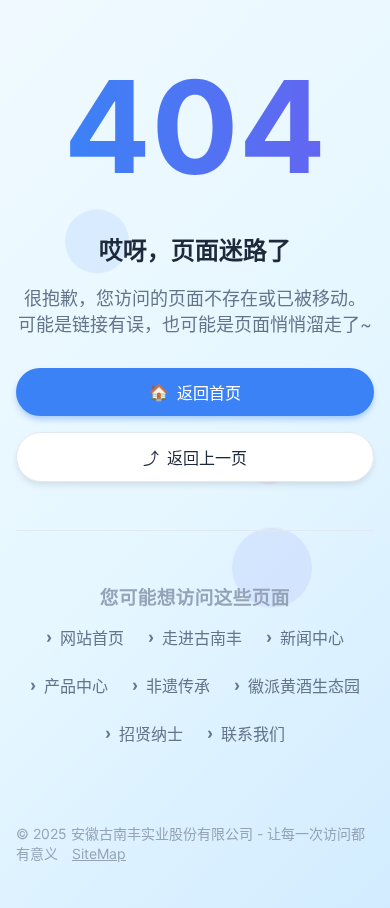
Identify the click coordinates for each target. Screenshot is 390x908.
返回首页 (195, 392)
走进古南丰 (202, 638)
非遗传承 (178, 686)
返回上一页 (195, 458)
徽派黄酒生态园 (304, 686)
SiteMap (99, 853)
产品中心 (76, 686)
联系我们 (253, 734)
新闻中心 (312, 638)
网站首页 (92, 638)
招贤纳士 (151, 734)
